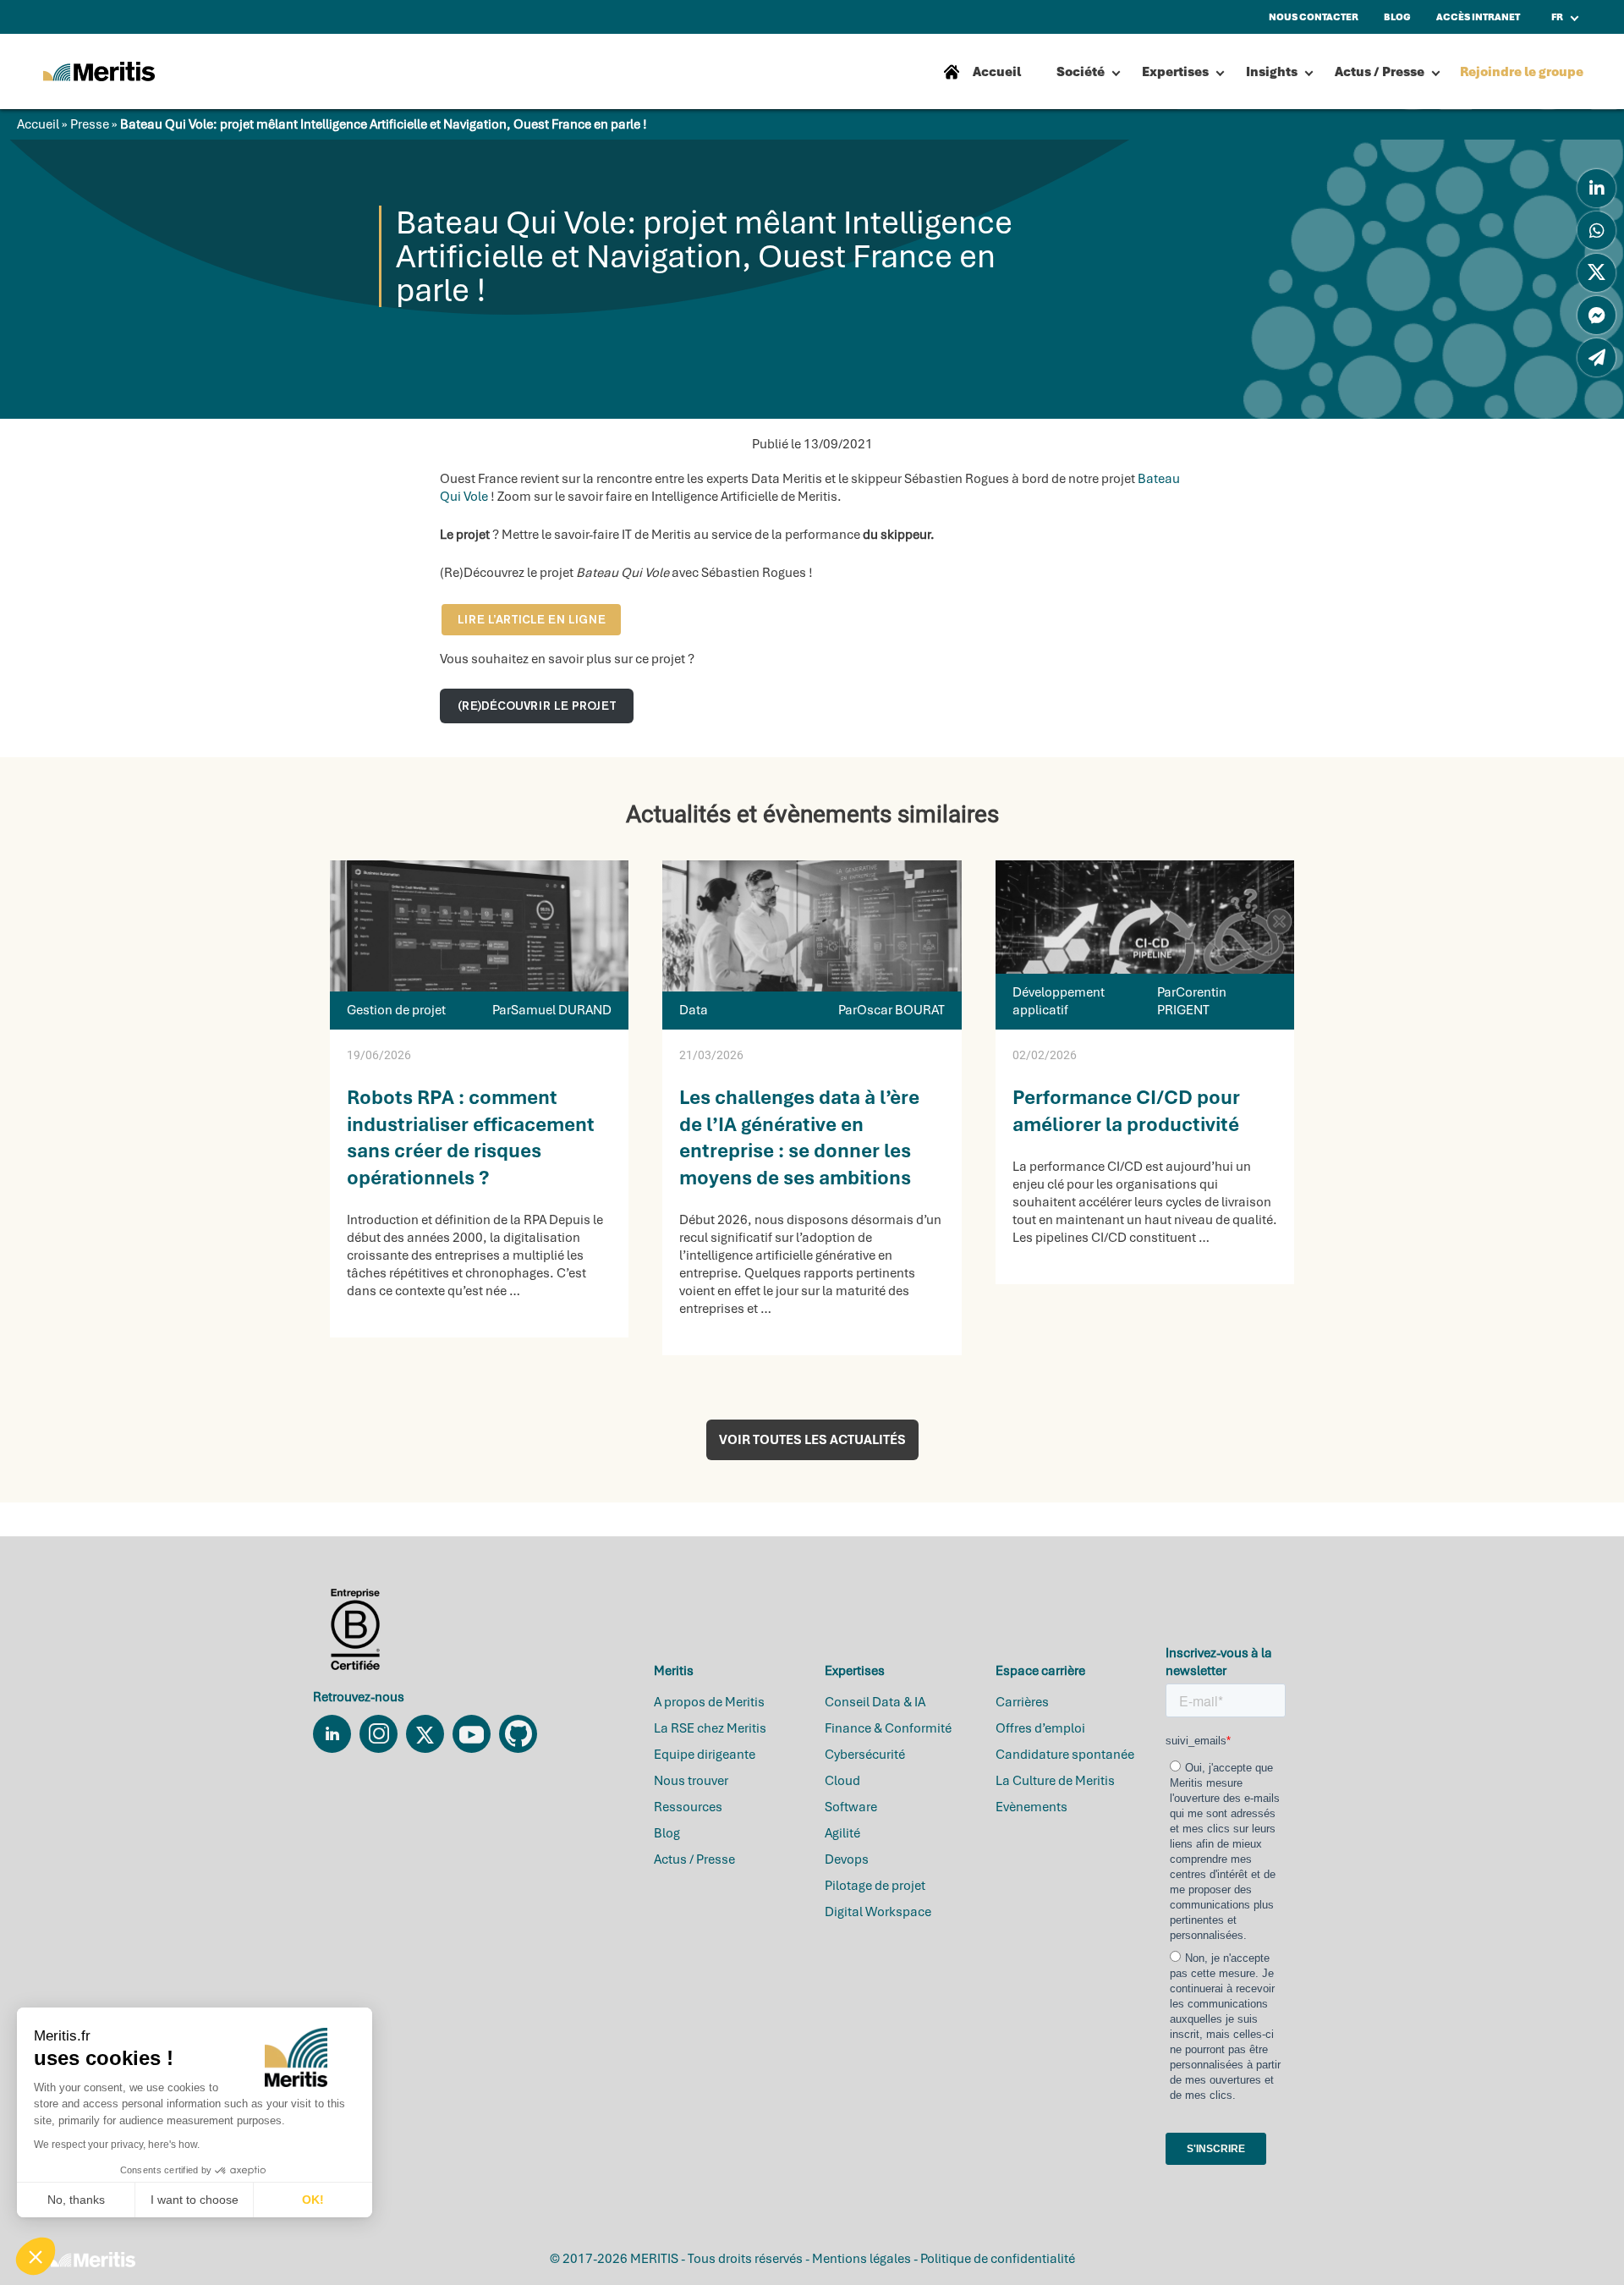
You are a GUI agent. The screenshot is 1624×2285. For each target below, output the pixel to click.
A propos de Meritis (709, 1702)
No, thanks (76, 2200)
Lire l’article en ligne (532, 619)
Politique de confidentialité (998, 2259)
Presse (90, 124)
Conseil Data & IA (875, 1702)
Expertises (1175, 72)
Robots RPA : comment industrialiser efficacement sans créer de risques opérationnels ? (471, 1137)
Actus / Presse (1380, 72)
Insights (1272, 72)
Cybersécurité (865, 1755)
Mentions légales (861, 2259)
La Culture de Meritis (1055, 1781)
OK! (313, 2200)
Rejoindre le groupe (1522, 72)
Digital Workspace (878, 1912)
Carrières (1022, 1702)
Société (1081, 72)
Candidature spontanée (1065, 1755)
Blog (667, 1833)
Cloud (842, 1781)
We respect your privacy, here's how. (117, 2145)
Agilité (842, 1833)
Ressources (688, 1807)
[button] (36, 2256)
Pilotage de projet (875, 1886)
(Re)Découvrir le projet (537, 706)
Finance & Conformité (888, 1728)
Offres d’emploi (1040, 1728)
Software (851, 1807)
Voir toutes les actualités (812, 1440)
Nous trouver (691, 1781)
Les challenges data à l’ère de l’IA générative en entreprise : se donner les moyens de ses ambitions (799, 1137)
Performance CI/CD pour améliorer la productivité (1126, 1110)
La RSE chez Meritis (710, 1728)
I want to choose (195, 2200)
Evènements (1031, 1807)
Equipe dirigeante (705, 1755)
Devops (847, 1859)
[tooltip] (1597, 188)
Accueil (38, 124)
